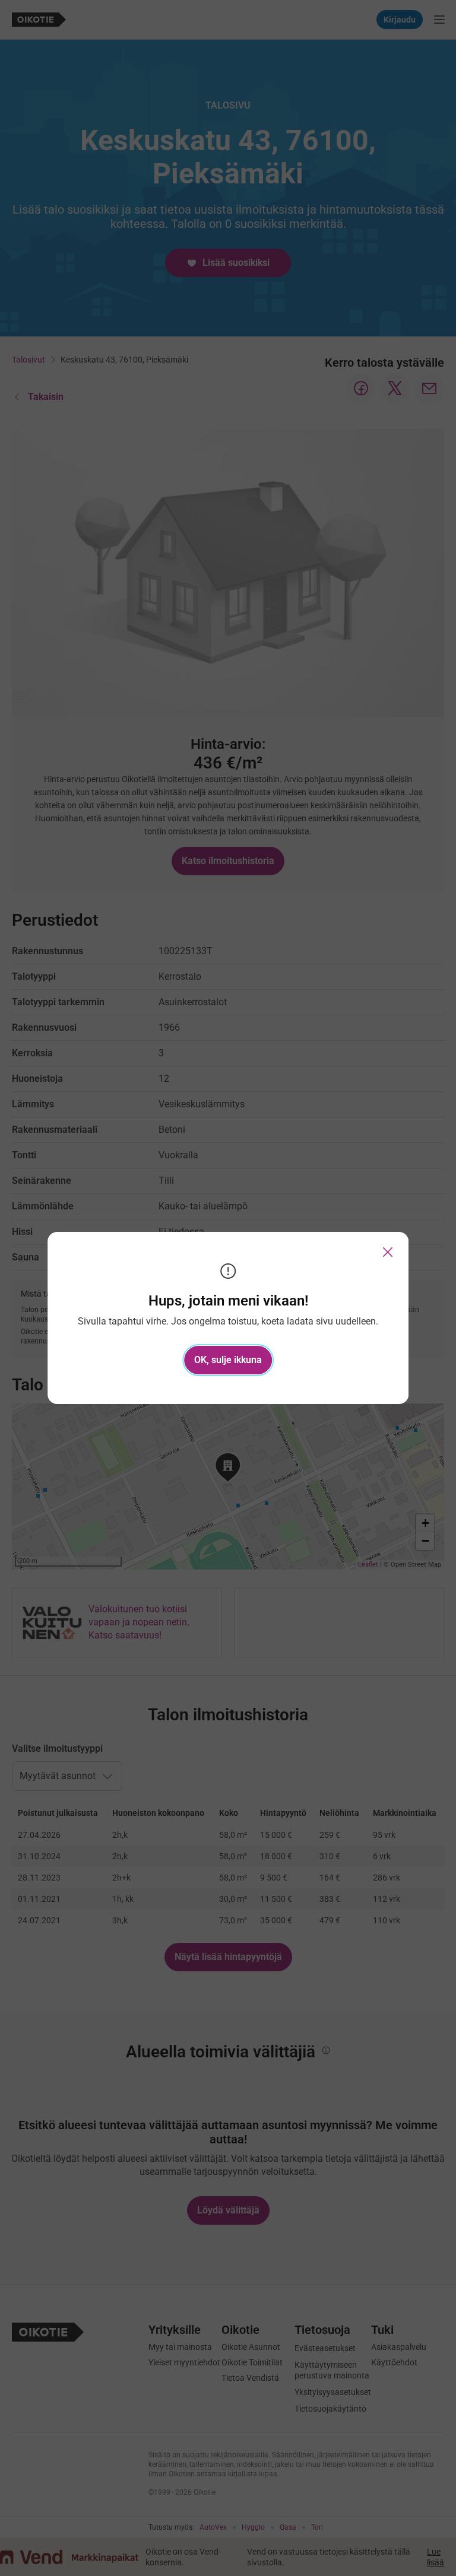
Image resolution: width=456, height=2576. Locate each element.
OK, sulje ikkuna (228, 1360)
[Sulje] (388, 1252)
